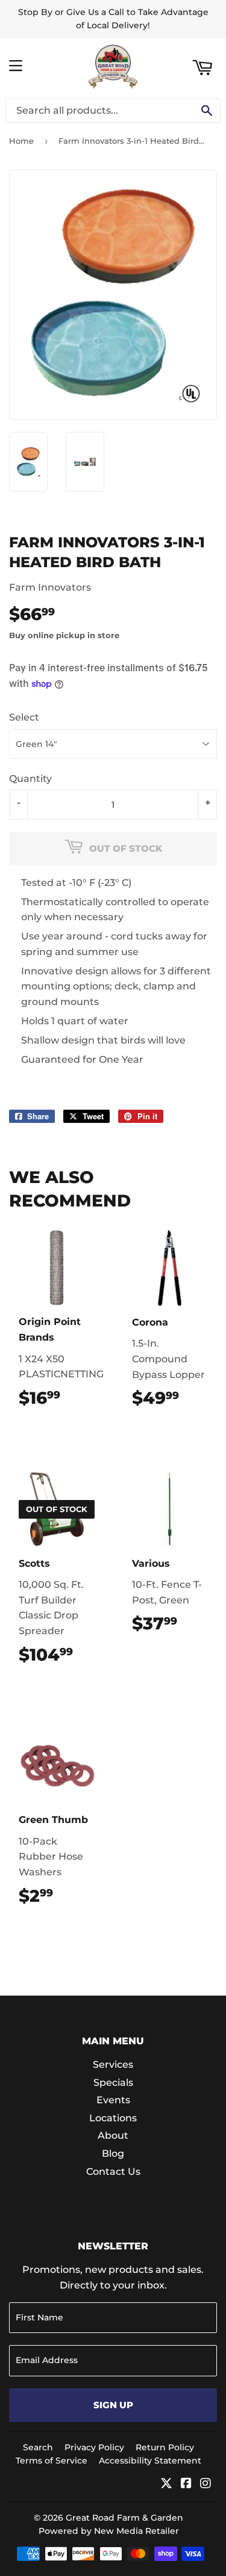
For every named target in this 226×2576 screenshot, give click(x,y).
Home (21, 141)
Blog (113, 2153)
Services (113, 2064)
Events (113, 2100)
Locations (113, 2118)
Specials (113, 2083)
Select (24, 717)
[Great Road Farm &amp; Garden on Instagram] (206, 2484)
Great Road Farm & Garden (124, 2518)
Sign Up (113, 2405)
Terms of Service (52, 2461)
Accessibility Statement (150, 2461)
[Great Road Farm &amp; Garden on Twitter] (166, 2484)
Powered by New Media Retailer (109, 2531)
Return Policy (165, 2447)
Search (38, 2447)
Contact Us (113, 2172)
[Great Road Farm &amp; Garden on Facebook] (186, 2484)
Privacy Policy (94, 2447)
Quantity (30, 779)
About (113, 2135)
